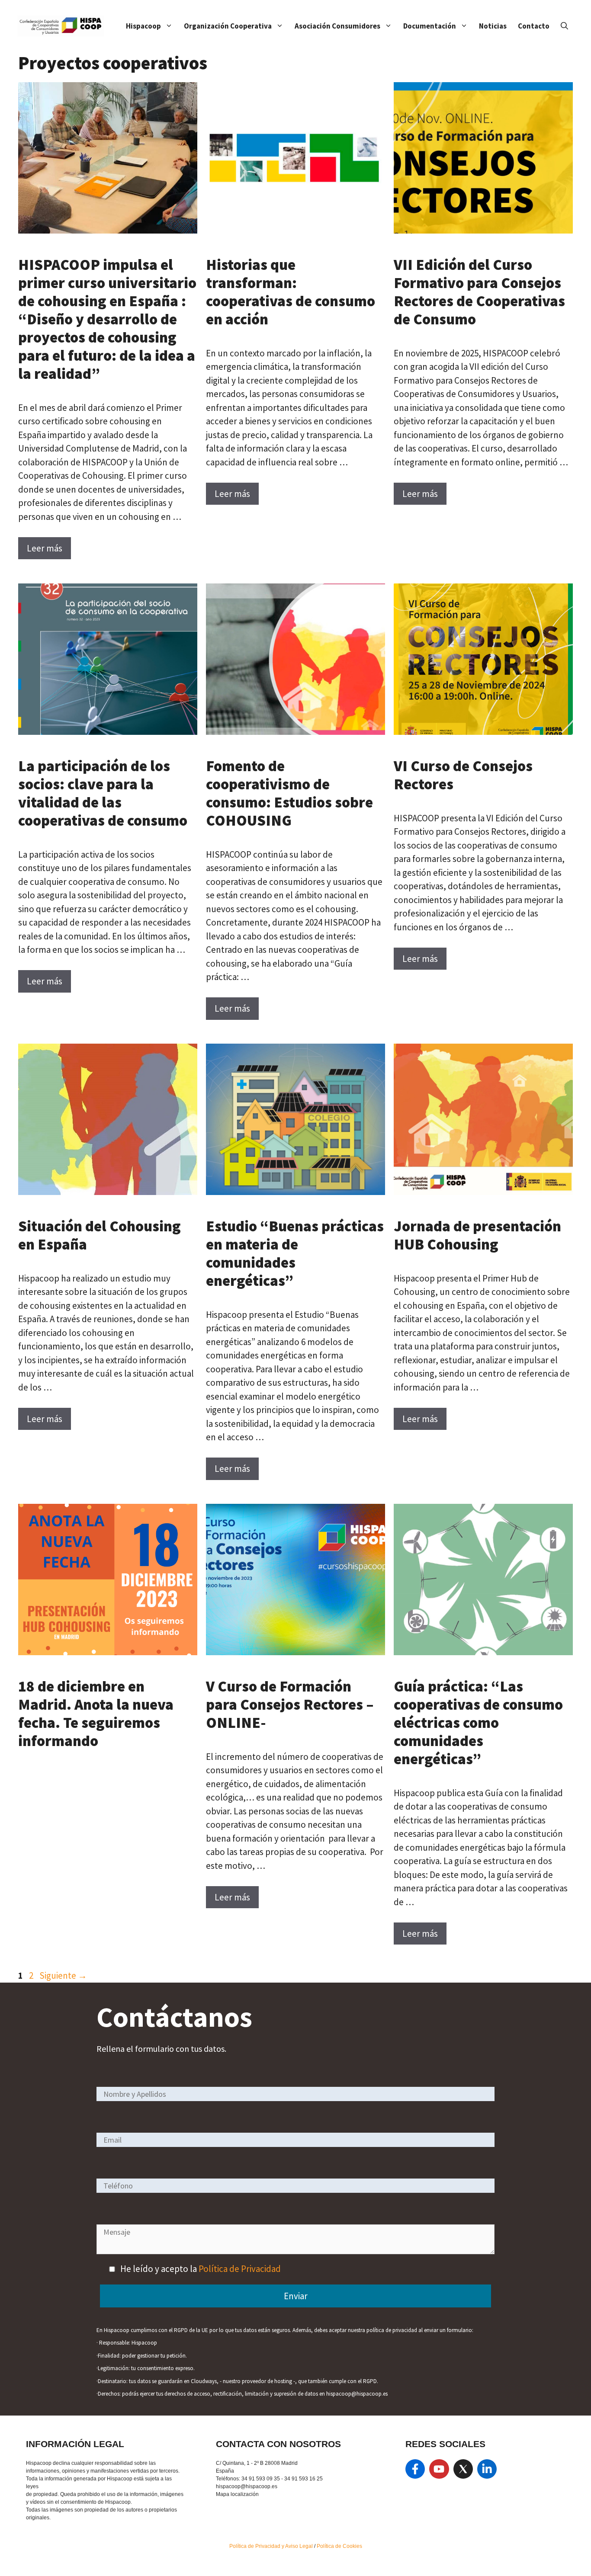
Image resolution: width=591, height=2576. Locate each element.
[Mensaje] (295, 2251)
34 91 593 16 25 (304, 2479)
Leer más (45, 548)
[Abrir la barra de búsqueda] (564, 26)
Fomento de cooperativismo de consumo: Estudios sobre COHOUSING (289, 793)
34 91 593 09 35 (261, 2479)
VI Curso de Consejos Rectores (463, 775)
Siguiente (63, 1975)
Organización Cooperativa (228, 26)
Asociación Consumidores (337, 26)
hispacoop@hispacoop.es (247, 2486)
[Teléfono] (295, 2185)
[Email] (295, 2139)
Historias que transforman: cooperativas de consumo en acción (291, 292)
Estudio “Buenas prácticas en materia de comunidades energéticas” (295, 1253)
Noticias (493, 26)
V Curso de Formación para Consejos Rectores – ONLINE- (290, 1705)
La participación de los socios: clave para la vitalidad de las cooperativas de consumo (103, 793)
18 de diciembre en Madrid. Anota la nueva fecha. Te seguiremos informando (96, 1714)
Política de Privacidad (240, 2269)
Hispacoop (143, 26)
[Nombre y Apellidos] (295, 2094)
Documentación (430, 26)
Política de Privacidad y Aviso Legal (272, 2546)
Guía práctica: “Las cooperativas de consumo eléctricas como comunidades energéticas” (478, 1723)
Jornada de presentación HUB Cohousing (477, 1235)
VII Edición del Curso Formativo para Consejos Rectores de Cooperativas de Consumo (479, 292)
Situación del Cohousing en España (100, 1235)
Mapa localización (237, 2494)
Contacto (534, 26)
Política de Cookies (339, 2546)
